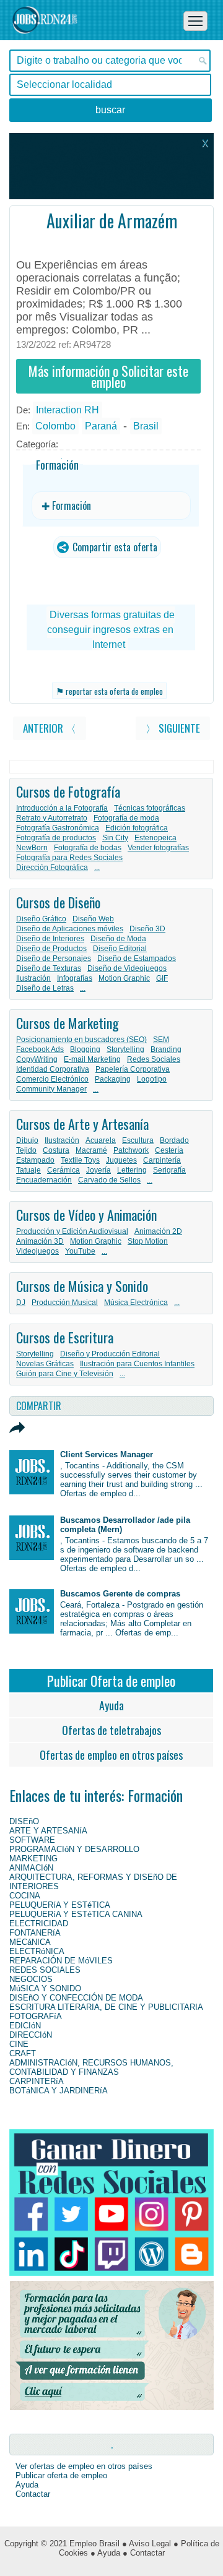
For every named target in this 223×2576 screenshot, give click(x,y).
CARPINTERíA (37, 2081)
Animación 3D (40, 1241)
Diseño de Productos (51, 949)
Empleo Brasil (94, 2544)
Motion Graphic (124, 978)
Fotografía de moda (126, 818)
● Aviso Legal (146, 2544)
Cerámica (63, 1170)
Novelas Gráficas (45, 1364)
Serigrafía (169, 1170)
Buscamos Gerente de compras (120, 1594)
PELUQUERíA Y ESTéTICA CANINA (76, 1914)
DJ (21, 1303)
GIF (162, 978)
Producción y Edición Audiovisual (72, 1231)
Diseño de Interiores (50, 939)
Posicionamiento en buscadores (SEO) (81, 1040)
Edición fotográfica (137, 828)
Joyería (98, 1170)
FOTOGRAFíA (36, 2016)
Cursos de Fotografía (68, 791)
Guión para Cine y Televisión (65, 1374)
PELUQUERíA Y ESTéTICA (60, 1905)
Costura (56, 1150)
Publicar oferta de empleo (61, 2475)
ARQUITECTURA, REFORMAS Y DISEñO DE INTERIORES (93, 1882)
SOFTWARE (32, 1840)
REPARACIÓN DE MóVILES (61, 1961)
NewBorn (32, 848)
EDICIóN (25, 2026)
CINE (19, 2044)
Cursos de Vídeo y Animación (86, 1215)
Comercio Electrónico (52, 1079)
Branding (166, 1049)
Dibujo (27, 1140)
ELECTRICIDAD (39, 1923)
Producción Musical (65, 1303)
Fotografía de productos (56, 838)
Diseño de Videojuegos (127, 968)
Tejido (26, 1150)
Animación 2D (158, 1231)
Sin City (115, 838)
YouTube (80, 1251)
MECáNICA (30, 1942)
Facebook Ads (40, 1049)
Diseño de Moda (118, 939)
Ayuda (111, 1705)
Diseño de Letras (45, 988)
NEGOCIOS (31, 1979)
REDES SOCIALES (45, 1970)
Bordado (174, 1140)
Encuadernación (44, 1180)
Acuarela (101, 1140)
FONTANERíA (35, 1933)
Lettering (132, 1170)
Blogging (85, 1049)
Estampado (35, 1160)
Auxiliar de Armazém (112, 221)
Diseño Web (93, 919)
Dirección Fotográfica (52, 868)
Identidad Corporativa (53, 1069)
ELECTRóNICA (37, 1951)
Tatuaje (28, 1170)
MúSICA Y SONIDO (45, 1988)
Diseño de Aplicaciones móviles (70, 929)
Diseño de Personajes (54, 958)
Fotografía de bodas (88, 848)
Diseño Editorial (120, 949)
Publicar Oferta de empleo (111, 1681)
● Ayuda (105, 2553)
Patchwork (131, 1150)
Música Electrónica (136, 1303)
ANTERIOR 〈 (50, 728)
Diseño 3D (147, 929)
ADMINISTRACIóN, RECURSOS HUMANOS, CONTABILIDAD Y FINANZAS (91, 2067)
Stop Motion (148, 1241)
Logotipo (152, 1079)
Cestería (169, 1150)
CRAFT (23, 2053)
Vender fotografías (158, 848)
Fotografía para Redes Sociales (69, 858)
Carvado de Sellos (109, 1180)
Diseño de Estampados (137, 958)
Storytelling (125, 1049)
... (97, 868)
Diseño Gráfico (41, 919)
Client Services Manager (107, 1454)
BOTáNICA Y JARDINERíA (59, 2091)
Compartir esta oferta (114, 547)
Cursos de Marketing (68, 1023)
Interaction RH (68, 410)
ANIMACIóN (31, 1868)
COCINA (25, 1896)
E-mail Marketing (92, 1059)
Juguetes (121, 1160)
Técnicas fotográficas (150, 808)
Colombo (55, 426)
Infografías (75, 978)
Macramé (91, 1150)
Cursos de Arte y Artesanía (82, 1124)
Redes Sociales (154, 1059)
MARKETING (33, 1859)
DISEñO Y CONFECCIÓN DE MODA (76, 1998)
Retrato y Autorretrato (52, 818)
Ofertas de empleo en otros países (111, 1755)
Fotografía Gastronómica (58, 828)
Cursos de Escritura (65, 1337)
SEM (161, 1040)
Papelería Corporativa (133, 1069)
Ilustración (33, 978)
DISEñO (24, 1821)
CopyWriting (37, 1059)
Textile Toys (80, 1160)
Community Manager (51, 1089)
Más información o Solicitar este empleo (108, 376)
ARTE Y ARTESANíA (48, 1831)
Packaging (113, 1079)
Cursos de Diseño (58, 902)
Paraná (101, 426)
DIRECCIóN (31, 2035)
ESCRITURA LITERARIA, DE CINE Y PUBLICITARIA (106, 2007)
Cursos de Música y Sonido (82, 1286)
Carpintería (162, 1160)
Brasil (146, 426)
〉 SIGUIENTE (173, 728)
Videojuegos (37, 1251)
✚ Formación (66, 506)
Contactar (33, 2494)
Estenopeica (155, 838)
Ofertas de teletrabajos (111, 1730)
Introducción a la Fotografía (62, 808)
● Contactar (144, 2553)
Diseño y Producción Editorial (110, 1354)
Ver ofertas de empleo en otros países (84, 2466)
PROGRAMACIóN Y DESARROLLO (74, 1849)
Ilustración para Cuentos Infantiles (137, 1364)
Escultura (138, 1140)
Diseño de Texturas (49, 968)
